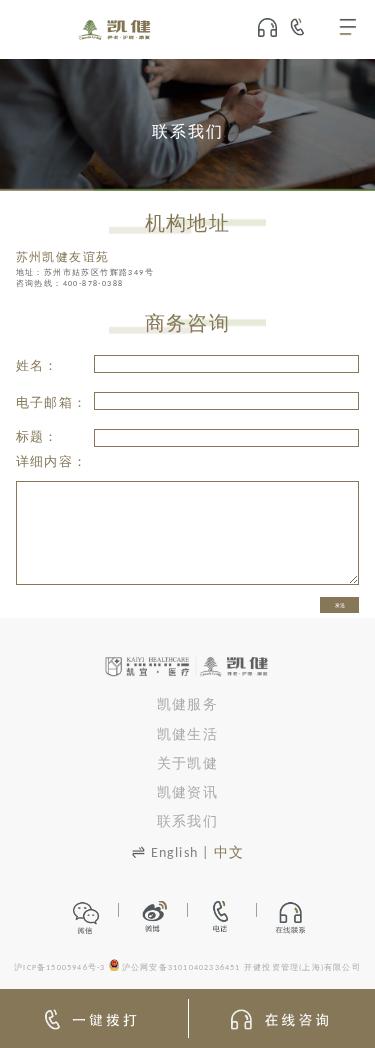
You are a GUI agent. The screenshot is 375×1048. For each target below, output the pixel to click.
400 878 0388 (305, 27)
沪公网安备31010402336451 (181, 969)
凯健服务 (187, 705)
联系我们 (187, 822)
